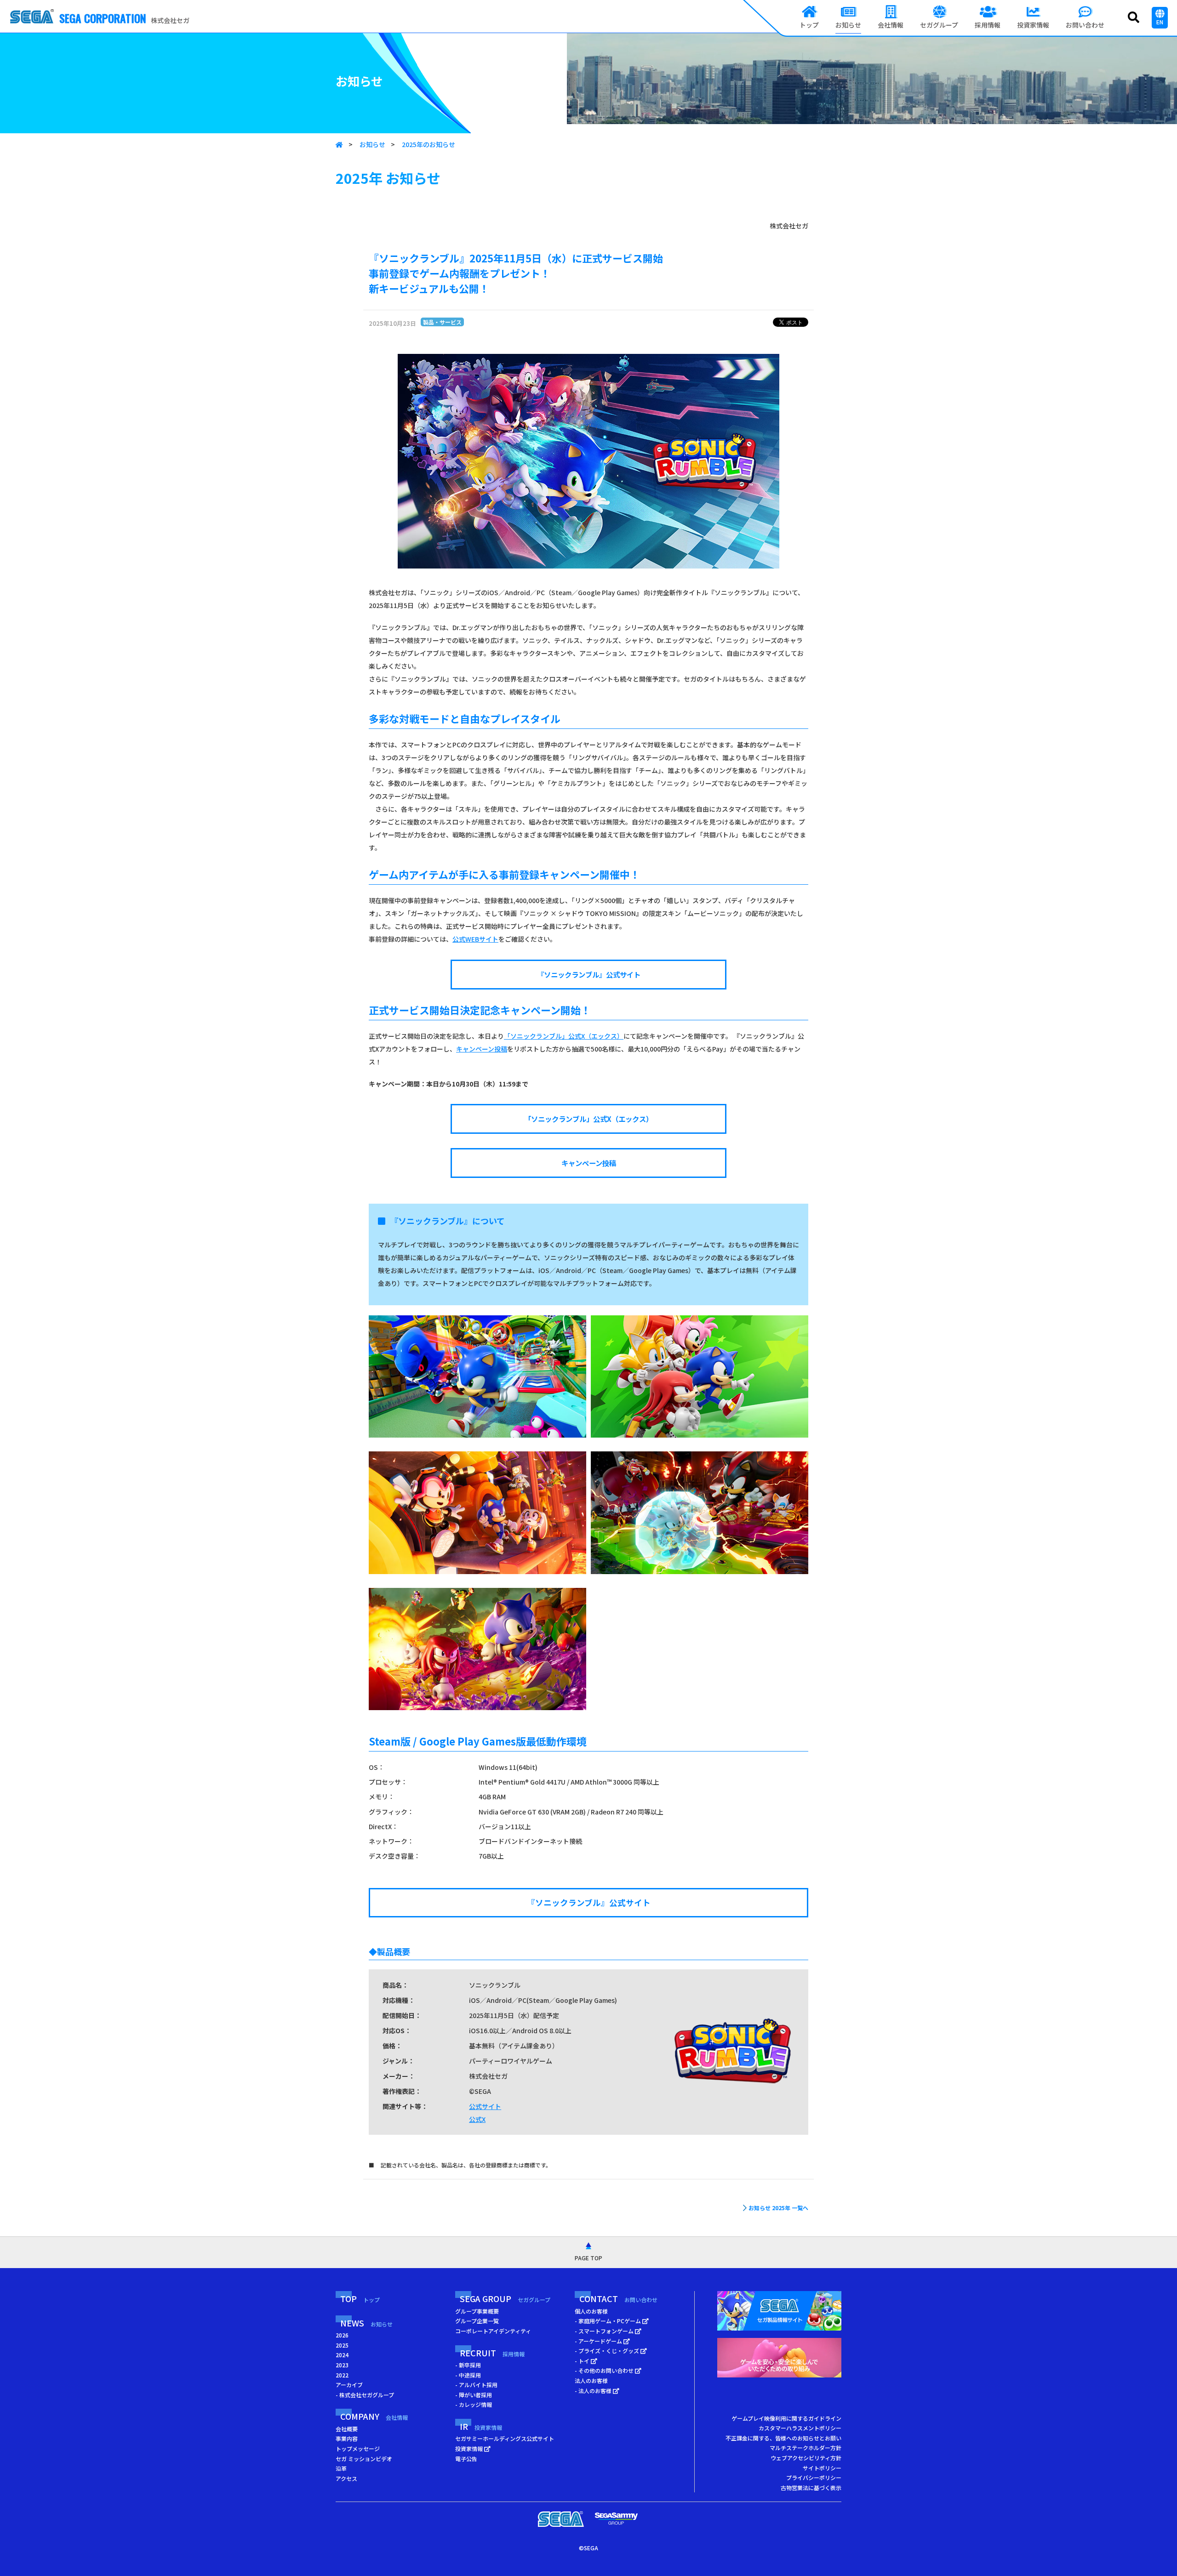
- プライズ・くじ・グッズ (608, 2351)
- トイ (583, 2361)
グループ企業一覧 (477, 2321)
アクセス (346, 2478)
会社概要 (347, 2429)
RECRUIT (492, 2353)
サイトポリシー (822, 2468)
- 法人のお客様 (594, 2391)
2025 (342, 2345)
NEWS (366, 2323)
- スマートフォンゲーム (605, 2331)
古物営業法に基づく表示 (811, 2488)
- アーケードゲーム (599, 2341)
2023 (342, 2365)
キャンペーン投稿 (482, 1049)
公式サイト (485, 2106)
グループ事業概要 (477, 2311)
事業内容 (347, 2438)
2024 (342, 2355)
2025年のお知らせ (429, 144)
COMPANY (374, 2416)
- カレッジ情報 (474, 2404)
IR (481, 2426)
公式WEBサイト (475, 939)
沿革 (341, 2468)
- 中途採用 (468, 2375)
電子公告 (466, 2459)
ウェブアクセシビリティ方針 (806, 2458)
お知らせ (372, 144)
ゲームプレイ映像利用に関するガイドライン (786, 2418)
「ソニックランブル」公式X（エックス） (564, 1036)
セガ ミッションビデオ (364, 2459)
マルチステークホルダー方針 (806, 2448)
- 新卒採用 (468, 2365)
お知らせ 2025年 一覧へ (778, 2208)
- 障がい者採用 (474, 2395)
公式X (477, 2119)
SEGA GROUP (505, 2298)
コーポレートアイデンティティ (493, 2331)
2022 (342, 2375)
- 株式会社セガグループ (365, 2395)
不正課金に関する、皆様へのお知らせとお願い (783, 2438)
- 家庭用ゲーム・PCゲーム (608, 2321)
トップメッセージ (358, 2448)
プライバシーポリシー (814, 2477)
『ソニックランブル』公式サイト (589, 974)
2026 (342, 2335)
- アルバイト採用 (476, 2385)
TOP (360, 2298)
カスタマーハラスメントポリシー (800, 2428)
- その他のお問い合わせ (605, 2370)
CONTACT (618, 2298)
